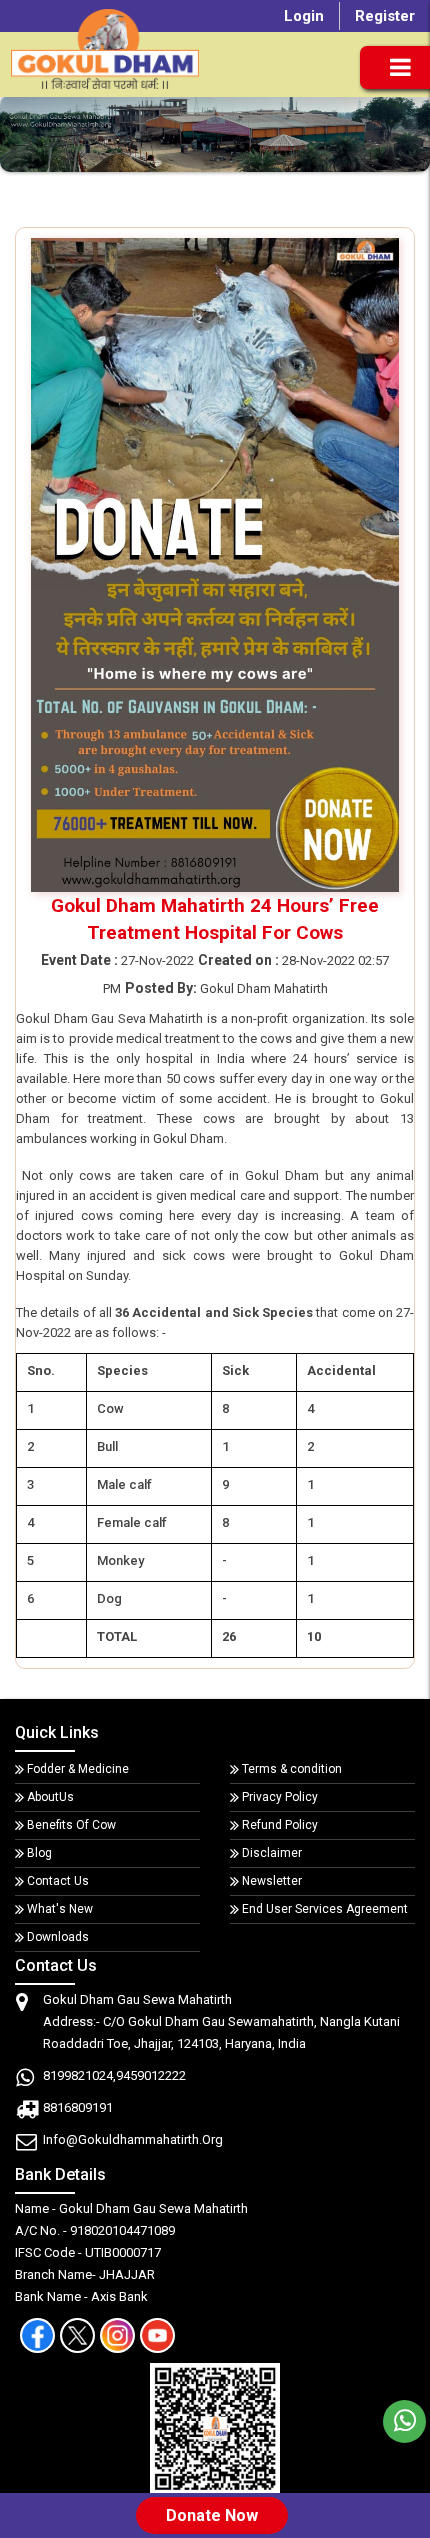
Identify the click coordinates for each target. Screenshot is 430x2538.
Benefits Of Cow (71, 1825)
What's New (60, 1909)
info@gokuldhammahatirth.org (133, 2139)
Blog (39, 1853)
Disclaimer (272, 1853)
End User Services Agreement (325, 1909)
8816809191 (78, 2107)
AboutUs (50, 1797)
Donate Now (212, 2515)
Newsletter (272, 1881)
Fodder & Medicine (78, 1769)
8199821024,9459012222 (114, 2075)
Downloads (58, 1937)
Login (304, 16)
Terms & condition (292, 1769)
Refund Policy (280, 1825)
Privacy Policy (280, 1797)
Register (385, 16)
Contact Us (58, 1881)
